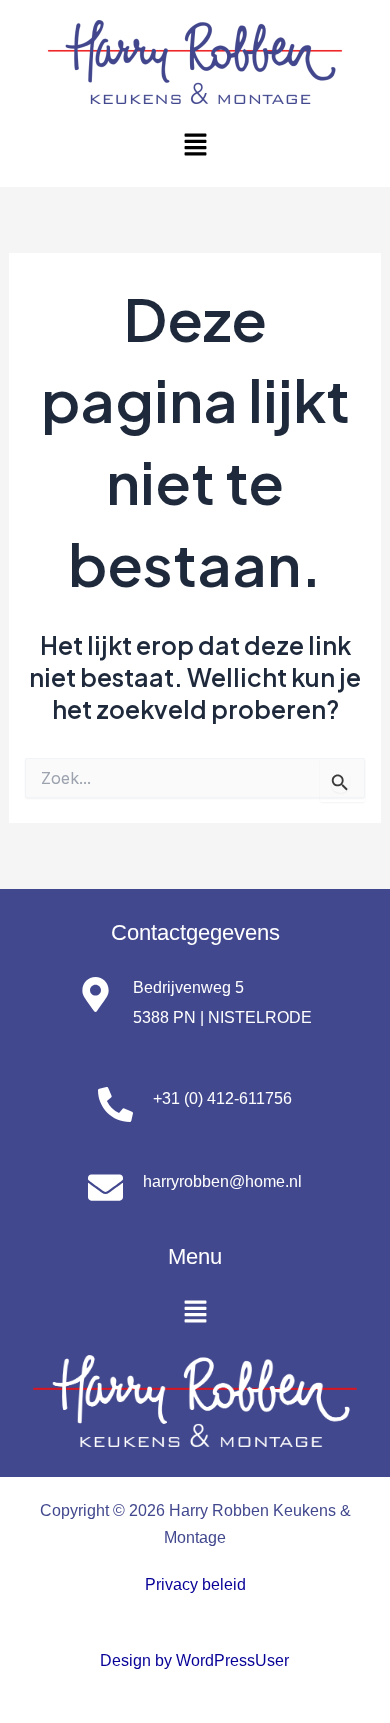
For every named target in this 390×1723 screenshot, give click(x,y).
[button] (195, 145)
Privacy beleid (195, 1584)
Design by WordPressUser (194, 1660)
